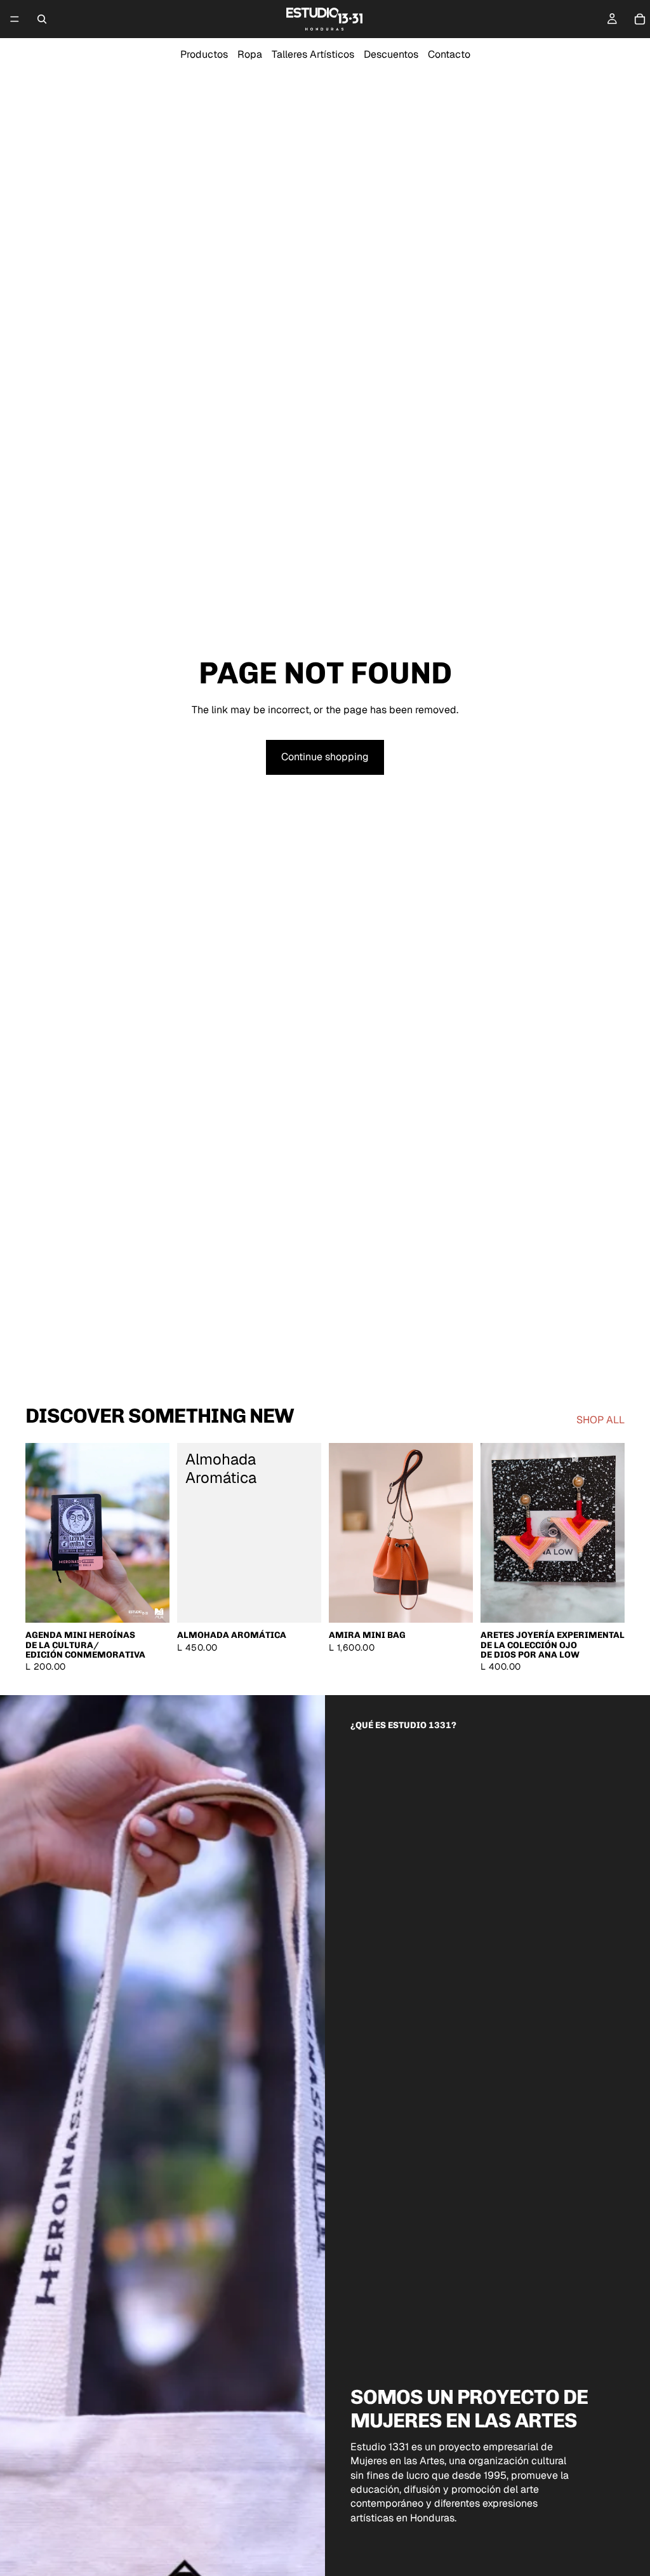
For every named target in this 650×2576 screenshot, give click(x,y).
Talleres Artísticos (313, 54)
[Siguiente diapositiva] (156, 1533)
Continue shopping (325, 757)
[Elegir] (150, 1604)
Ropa (250, 54)
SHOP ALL (600, 1420)
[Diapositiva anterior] (39, 1533)
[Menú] (15, 19)
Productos (204, 54)
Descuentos (391, 54)
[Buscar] (42, 19)
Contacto (449, 54)
